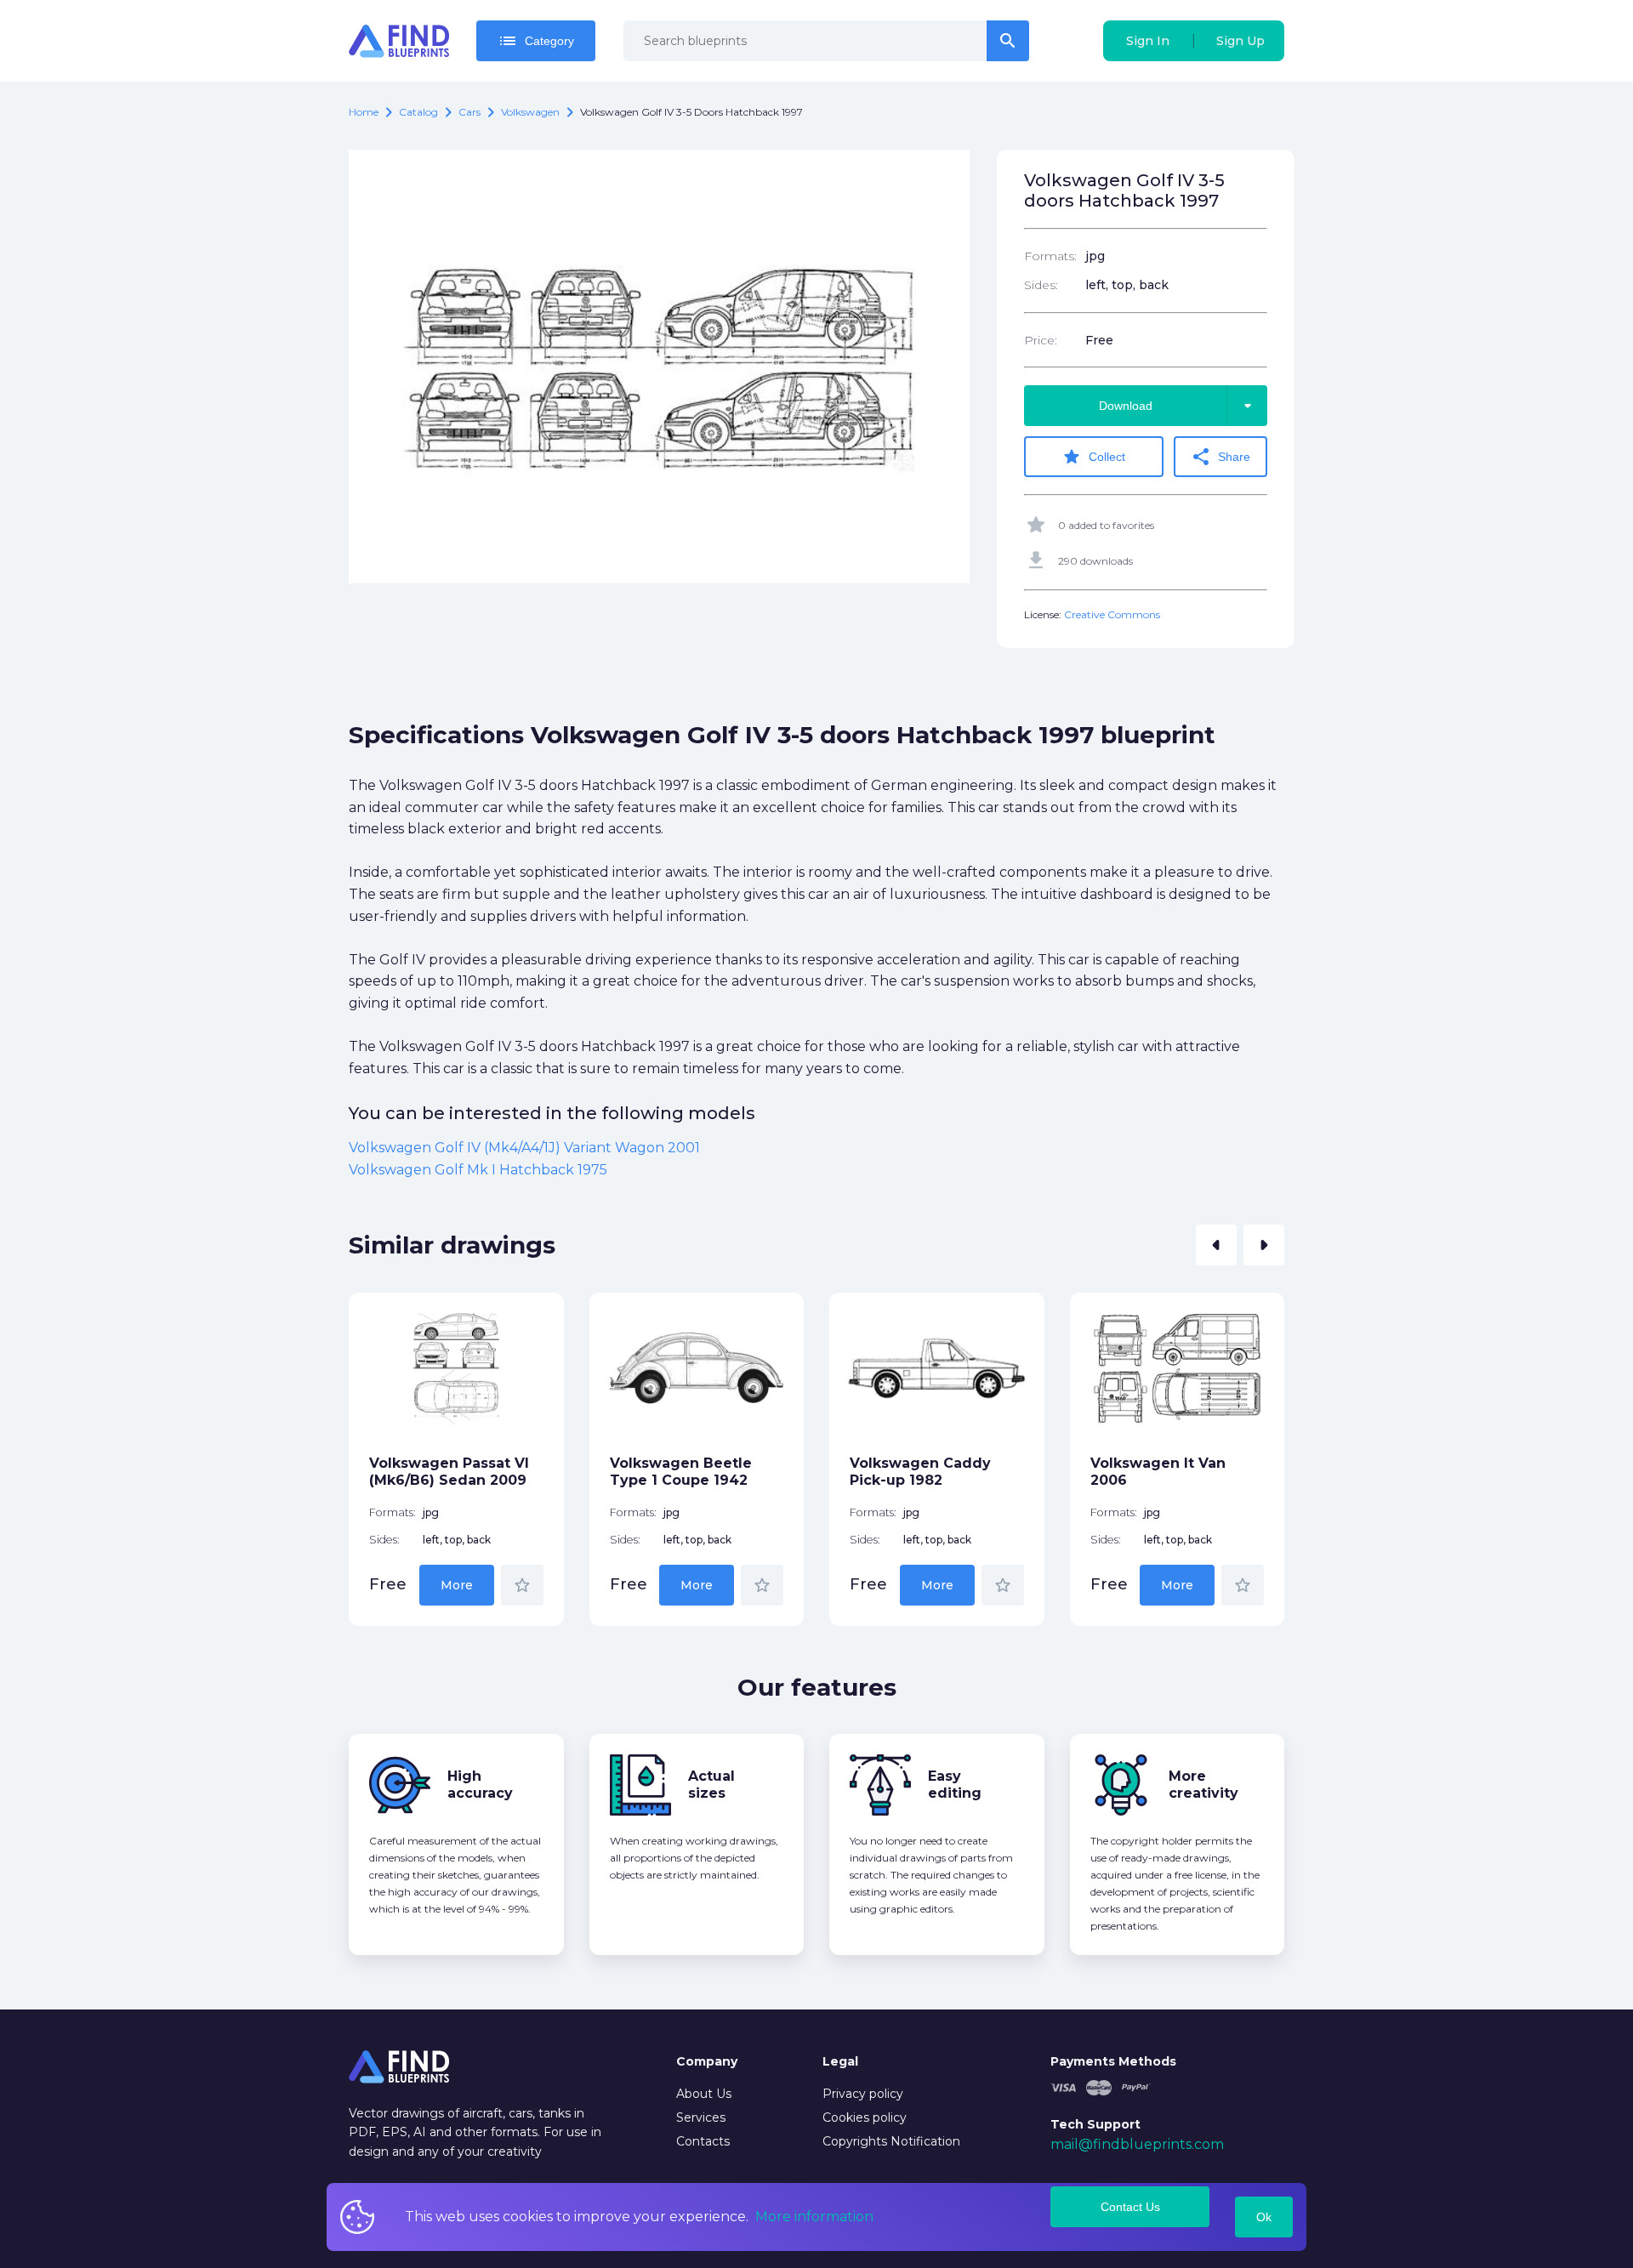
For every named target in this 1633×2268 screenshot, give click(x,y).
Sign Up (1240, 41)
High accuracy (480, 1785)
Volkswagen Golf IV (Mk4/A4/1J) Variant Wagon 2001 (524, 1148)
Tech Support (1095, 2124)
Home (364, 112)
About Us (704, 2094)
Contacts (703, 2141)
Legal (840, 2061)
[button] (1216, 1245)
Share (1220, 457)
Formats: (1050, 256)
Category (536, 41)
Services (701, 2117)
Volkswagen (530, 112)
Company (707, 2061)
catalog (418, 112)
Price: (1041, 340)
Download (1178, 406)
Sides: (1041, 285)
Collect (1093, 457)
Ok (1264, 2217)
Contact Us (1130, 2207)
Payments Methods (1113, 2061)
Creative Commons (1112, 614)
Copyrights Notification (891, 2141)
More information (814, 2217)
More (457, 1585)
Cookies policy (865, 2117)
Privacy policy (863, 2094)
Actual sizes (711, 1785)
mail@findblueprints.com (1137, 2144)
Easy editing (955, 1785)
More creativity (1203, 1785)
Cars (469, 112)
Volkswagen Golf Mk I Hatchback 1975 (478, 1170)
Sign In (1148, 41)
